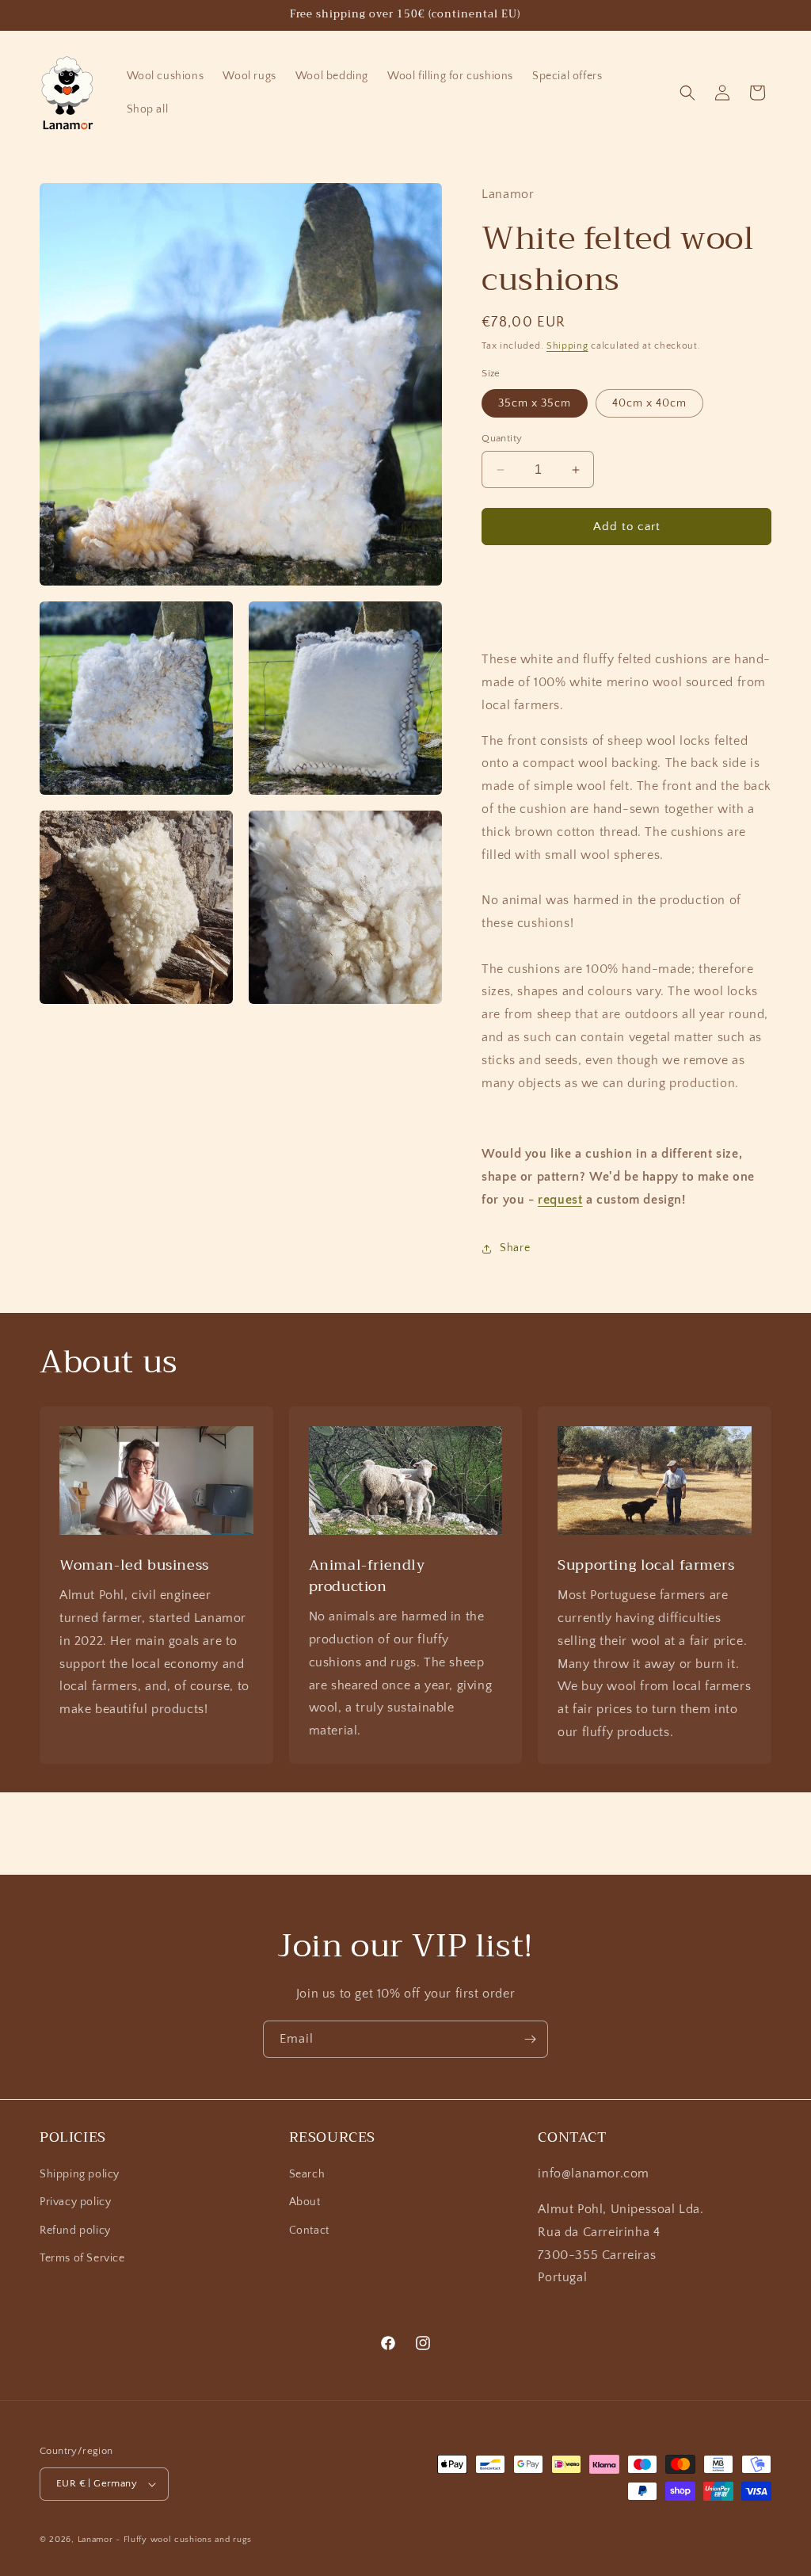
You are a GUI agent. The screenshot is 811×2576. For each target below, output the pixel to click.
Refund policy (75, 2231)
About (305, 2202)
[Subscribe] (530, 2039)
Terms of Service (82, 2258)
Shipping (567, 346)
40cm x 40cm (649, 403)
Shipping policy (80, 2174)
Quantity (502, 438)
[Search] (687, 93)
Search (307, 2174)
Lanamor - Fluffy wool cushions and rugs (165, 2540)
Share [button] (515, 1248)
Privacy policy (75, 2202)
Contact (309, 2231)
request (560, 1200)
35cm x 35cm (535, 403)
